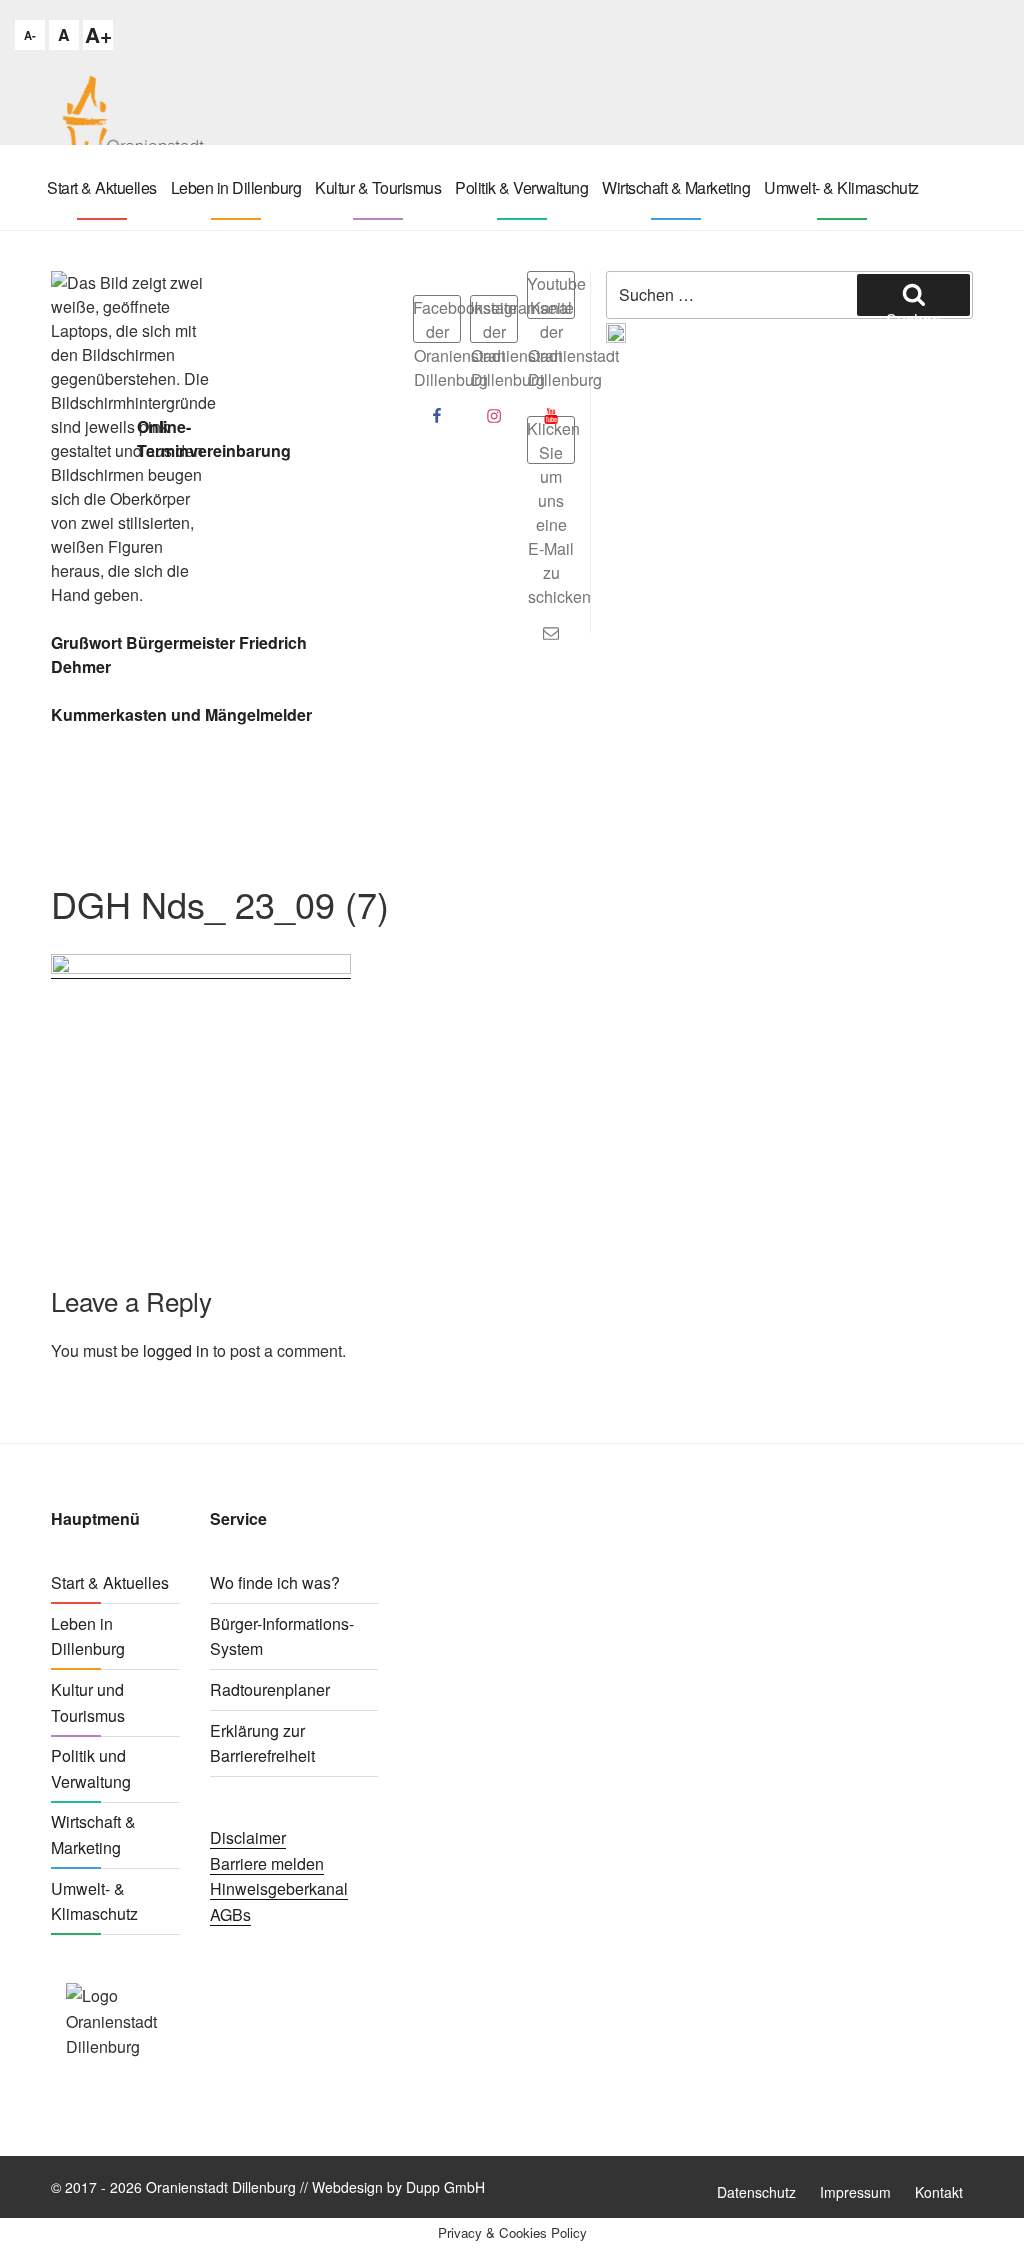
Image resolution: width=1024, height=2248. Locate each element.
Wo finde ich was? (275, 1582)
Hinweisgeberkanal (279, 1888)
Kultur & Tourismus (378, 187)
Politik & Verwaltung (521, 187)
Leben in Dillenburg (236, 187)
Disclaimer (248, 1837)
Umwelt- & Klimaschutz (841, 187)
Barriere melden (267, 1863)
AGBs (230, 1914)
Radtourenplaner (270, 1689)
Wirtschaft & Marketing (676, 187)
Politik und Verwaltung (91, 1768)
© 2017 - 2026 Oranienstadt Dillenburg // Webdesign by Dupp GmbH (268, 2187)
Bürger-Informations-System (282, 1636)
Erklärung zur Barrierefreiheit (262, 1743)
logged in (176, 1350)
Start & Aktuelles (102, 187)
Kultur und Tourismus (88, 1702)
